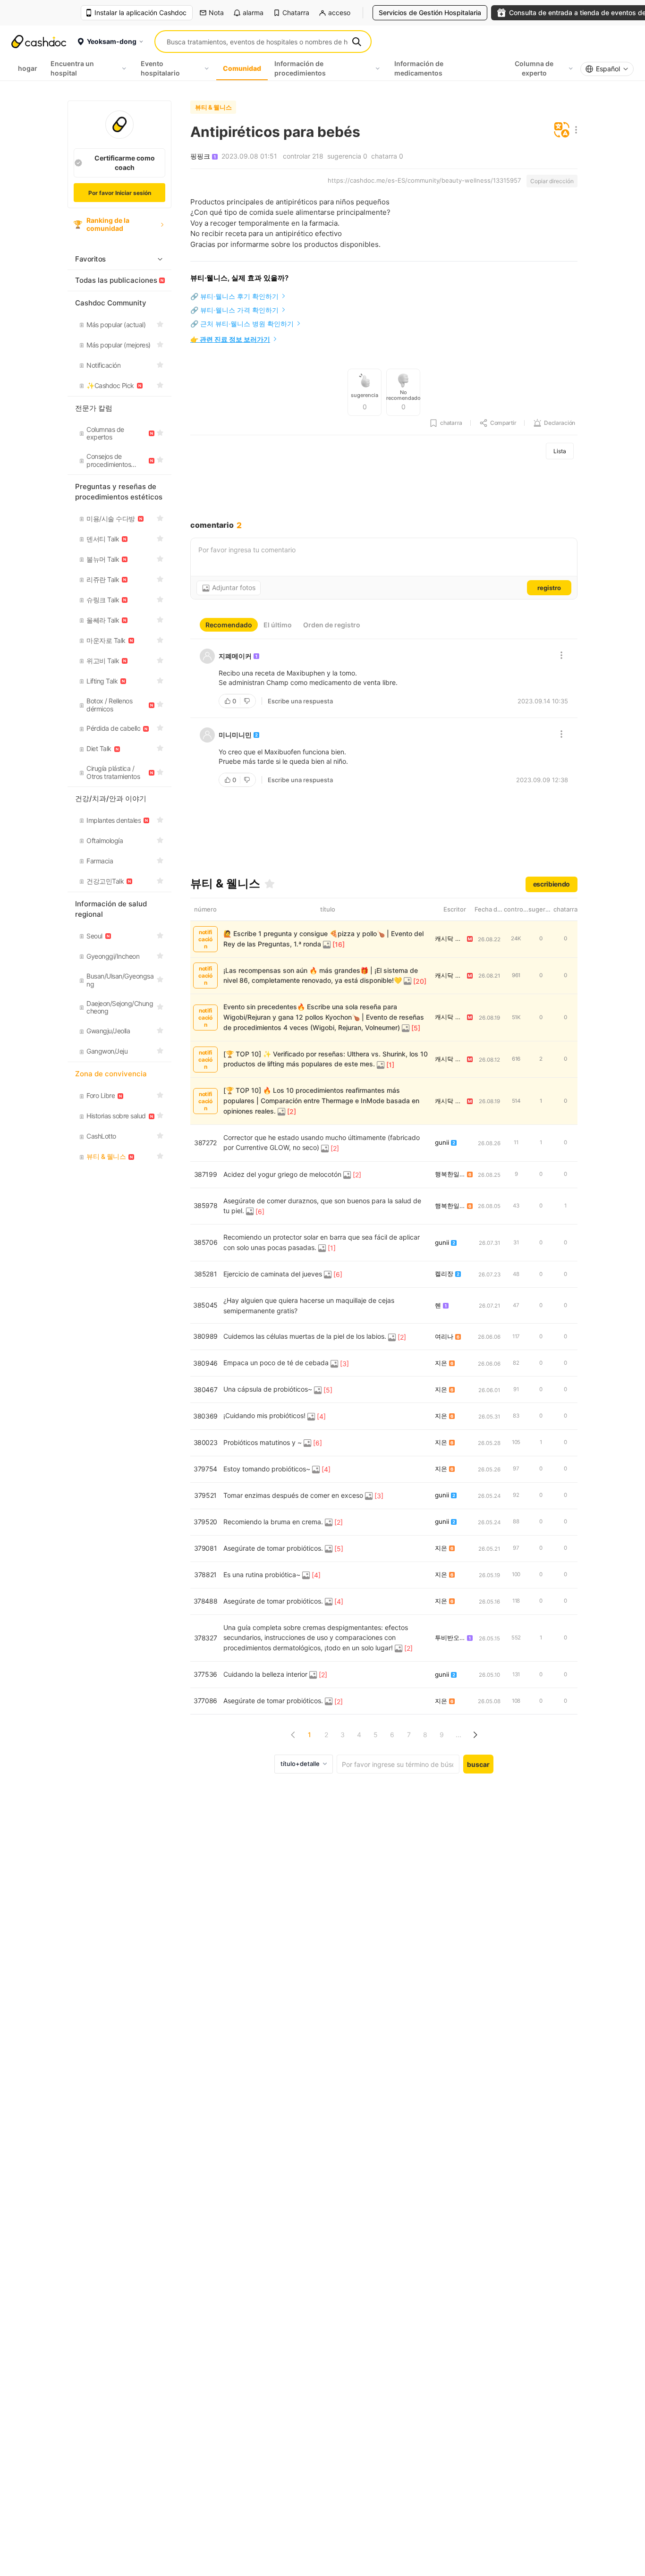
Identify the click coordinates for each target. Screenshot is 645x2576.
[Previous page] (293, 1735)
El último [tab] (278, 625)
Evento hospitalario (160, 68)
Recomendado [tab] (229, 625)
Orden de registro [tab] (332, 625)
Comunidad (242, 68)
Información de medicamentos (419, 68)
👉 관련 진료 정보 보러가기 (230, 339)
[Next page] (475, 1735)
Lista (560, 451)
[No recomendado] (248, 701)
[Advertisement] (384, 490)
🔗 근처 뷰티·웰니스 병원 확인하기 (242, 324)
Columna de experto (534, 68)
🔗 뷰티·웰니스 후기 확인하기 (234, 296)
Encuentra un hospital (72, 68)
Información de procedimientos (300, 68)
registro (549, 588)
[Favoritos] (270, 884)
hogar (28, 68)
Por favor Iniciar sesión (120, 193)
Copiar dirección (552, 181)
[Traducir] (562, 131)
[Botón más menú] (574, 131)
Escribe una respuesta (300, 701)
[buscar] (356, 42)
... (458, 1735)
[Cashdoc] (39, 42)
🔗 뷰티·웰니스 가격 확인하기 (234, 310)
